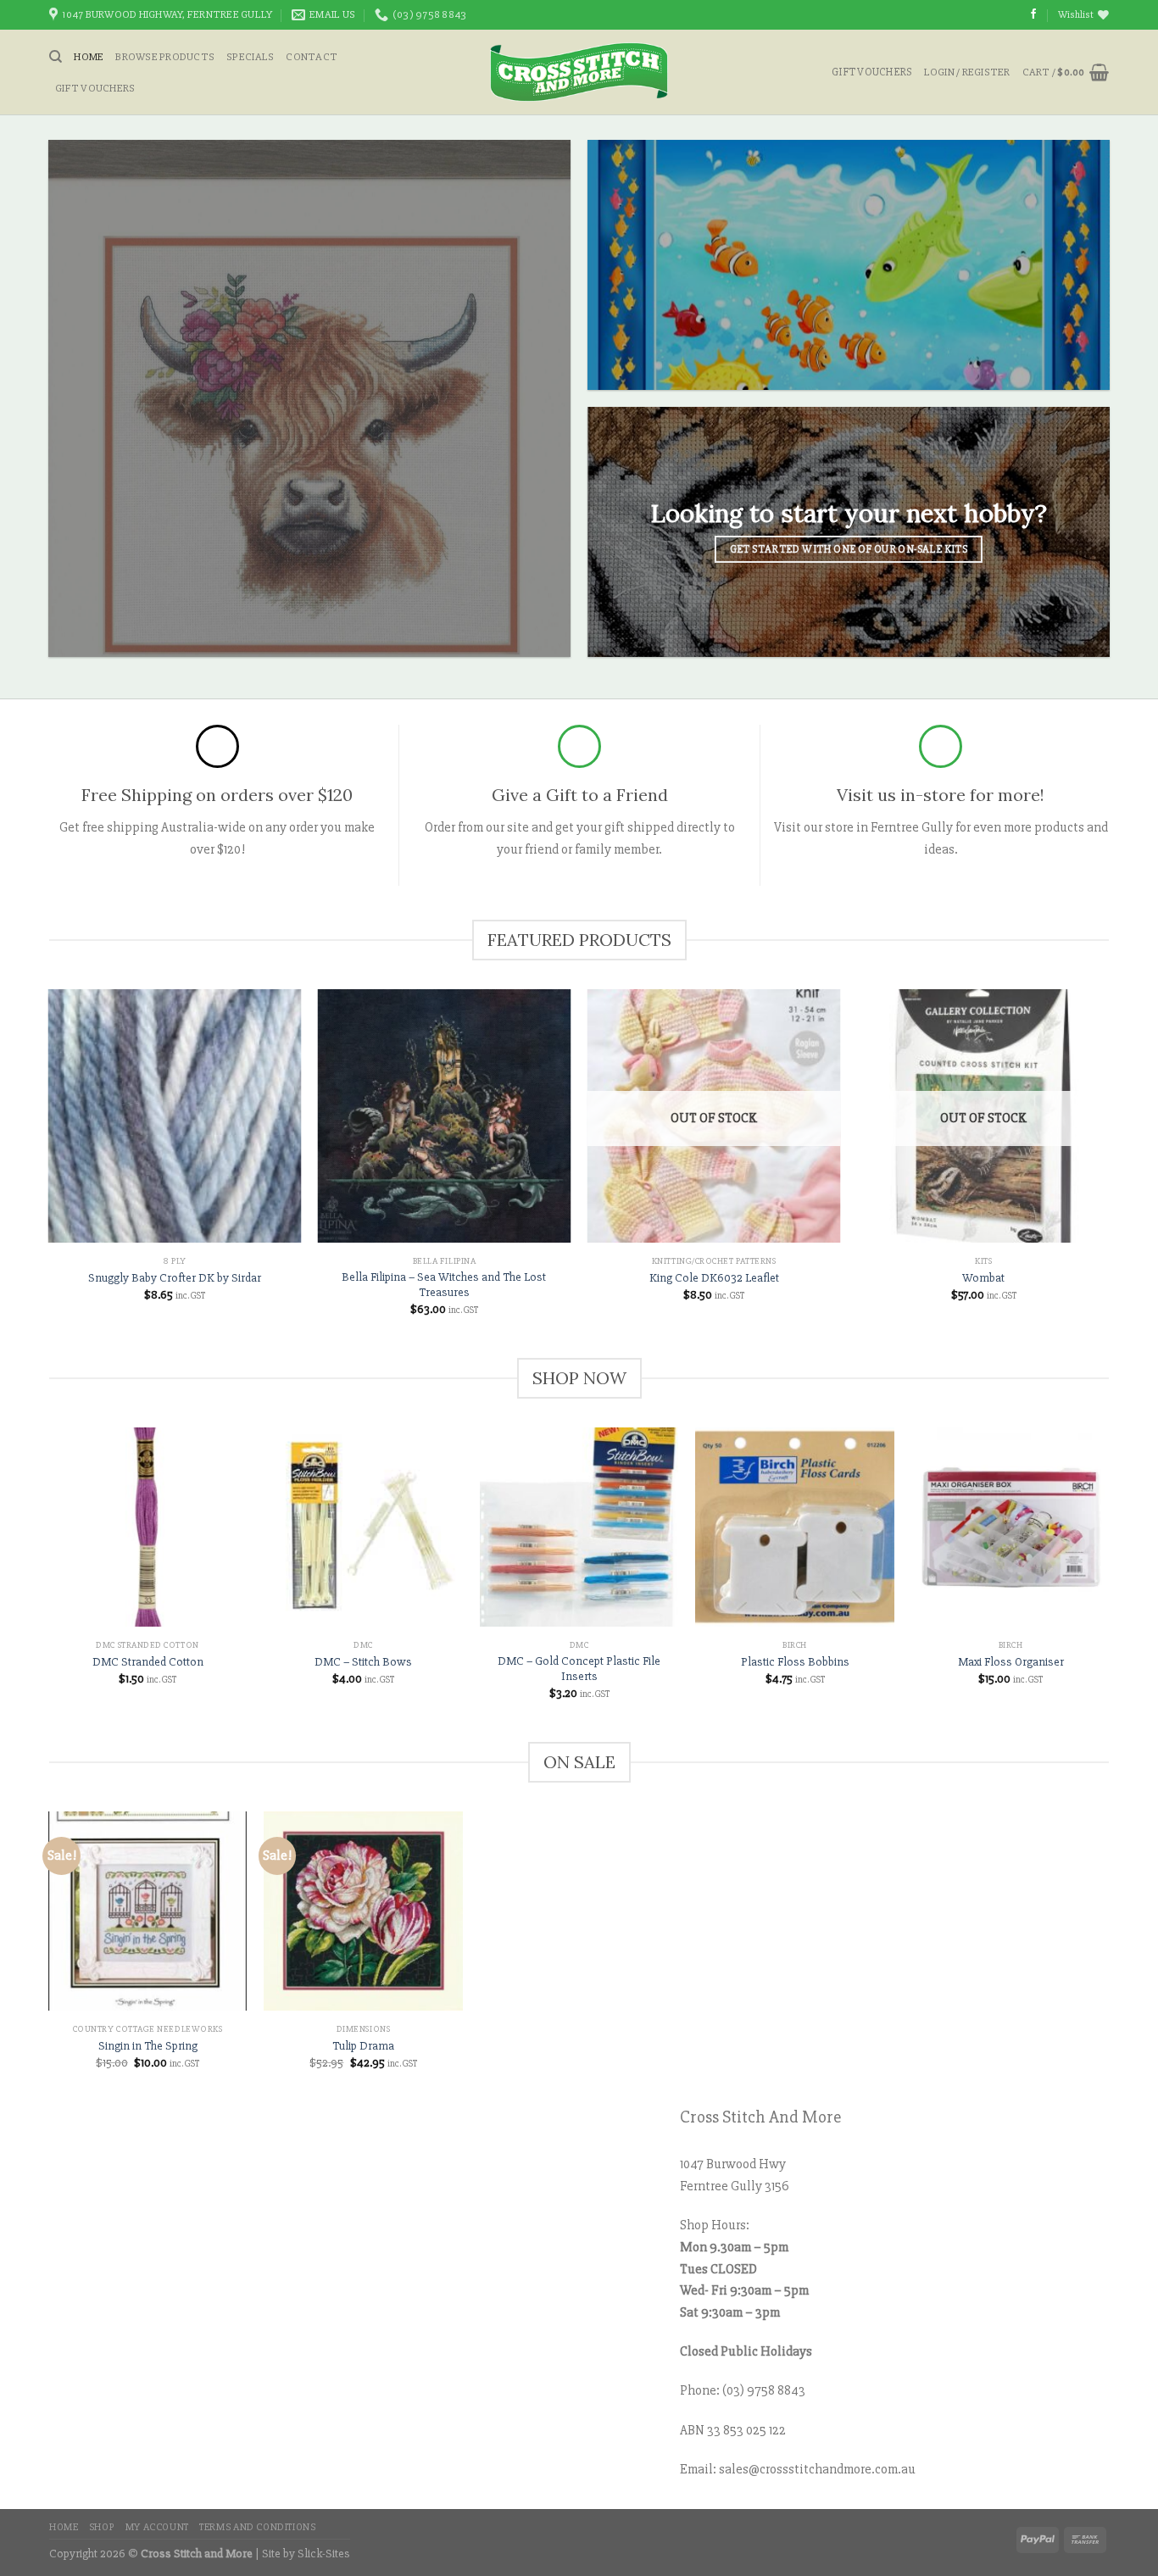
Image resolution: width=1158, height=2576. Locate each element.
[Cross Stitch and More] (579, 72)
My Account (157, 2527)
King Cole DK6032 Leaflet (714, 1278)
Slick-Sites (324, 2554)
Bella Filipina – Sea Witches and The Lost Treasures (444, 1285)
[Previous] (49, 1579)
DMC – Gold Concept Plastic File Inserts (579, 1669)
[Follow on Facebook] (1033, 14)
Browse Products (165, 57)
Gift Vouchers (95, 88)
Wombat (983, 1278)
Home (89, 57)
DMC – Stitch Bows (363, 1662)
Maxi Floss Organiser (1011, 1662)
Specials (250, 57)
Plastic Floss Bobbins (795, 1662)
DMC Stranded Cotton (148, 1662)
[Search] (56, 57)
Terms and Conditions (257, 2527)
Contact (312, 57)
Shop (102, 2527)
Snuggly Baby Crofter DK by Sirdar (175, 1278)
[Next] (1109, 1579)
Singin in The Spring (148, 2046)
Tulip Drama (363, 2046)
